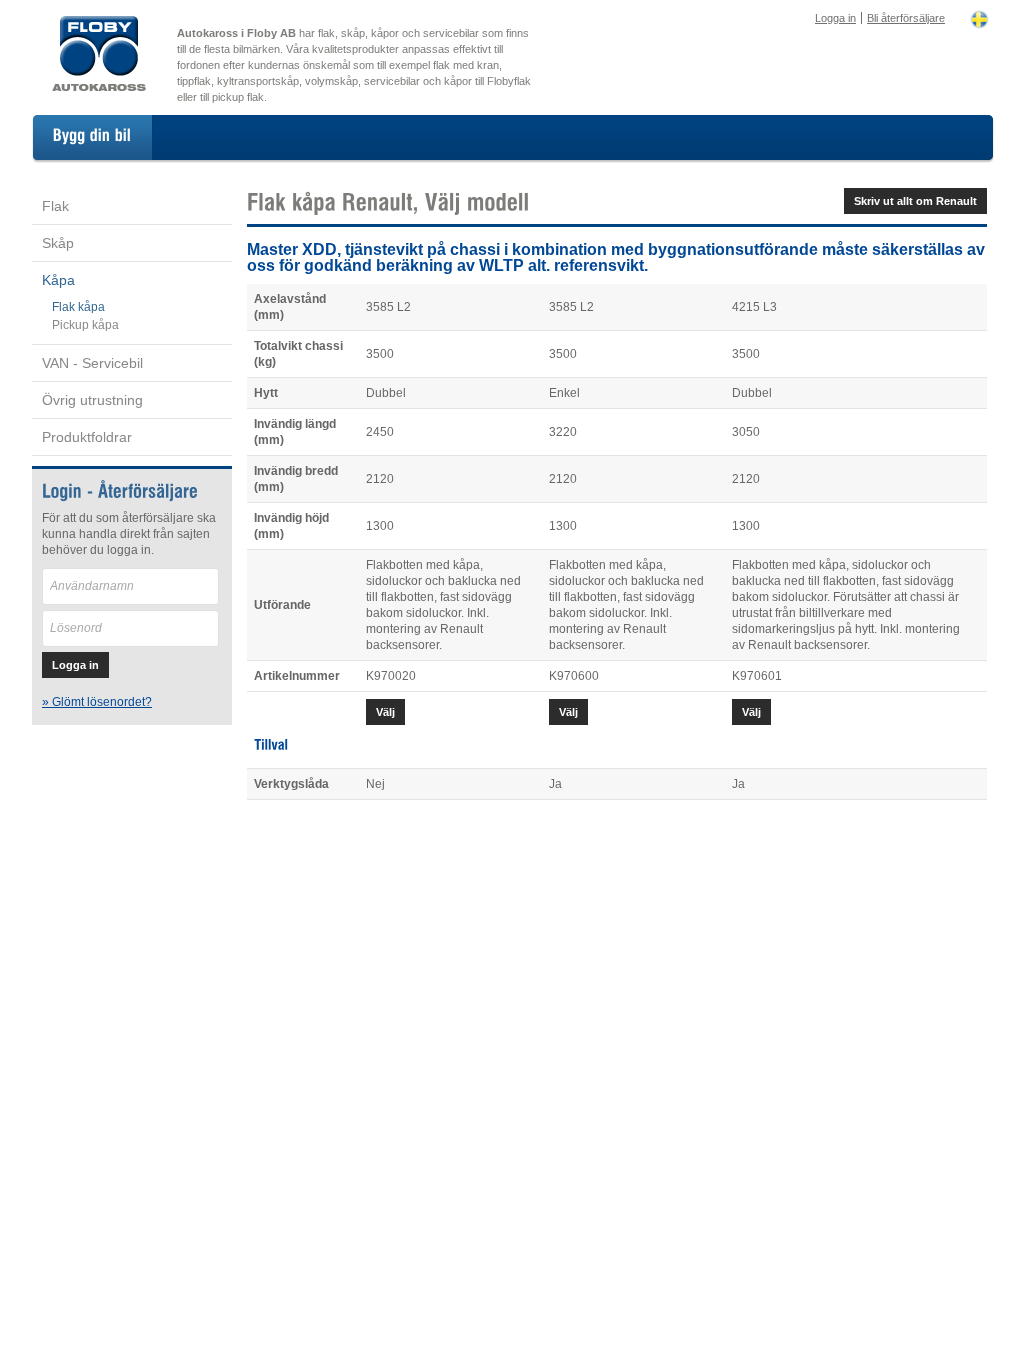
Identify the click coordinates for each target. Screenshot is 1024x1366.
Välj (385, 712)
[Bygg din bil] (92, 137)
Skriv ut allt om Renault (915, 201)
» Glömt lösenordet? (97, 702)
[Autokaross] (99, 88)
